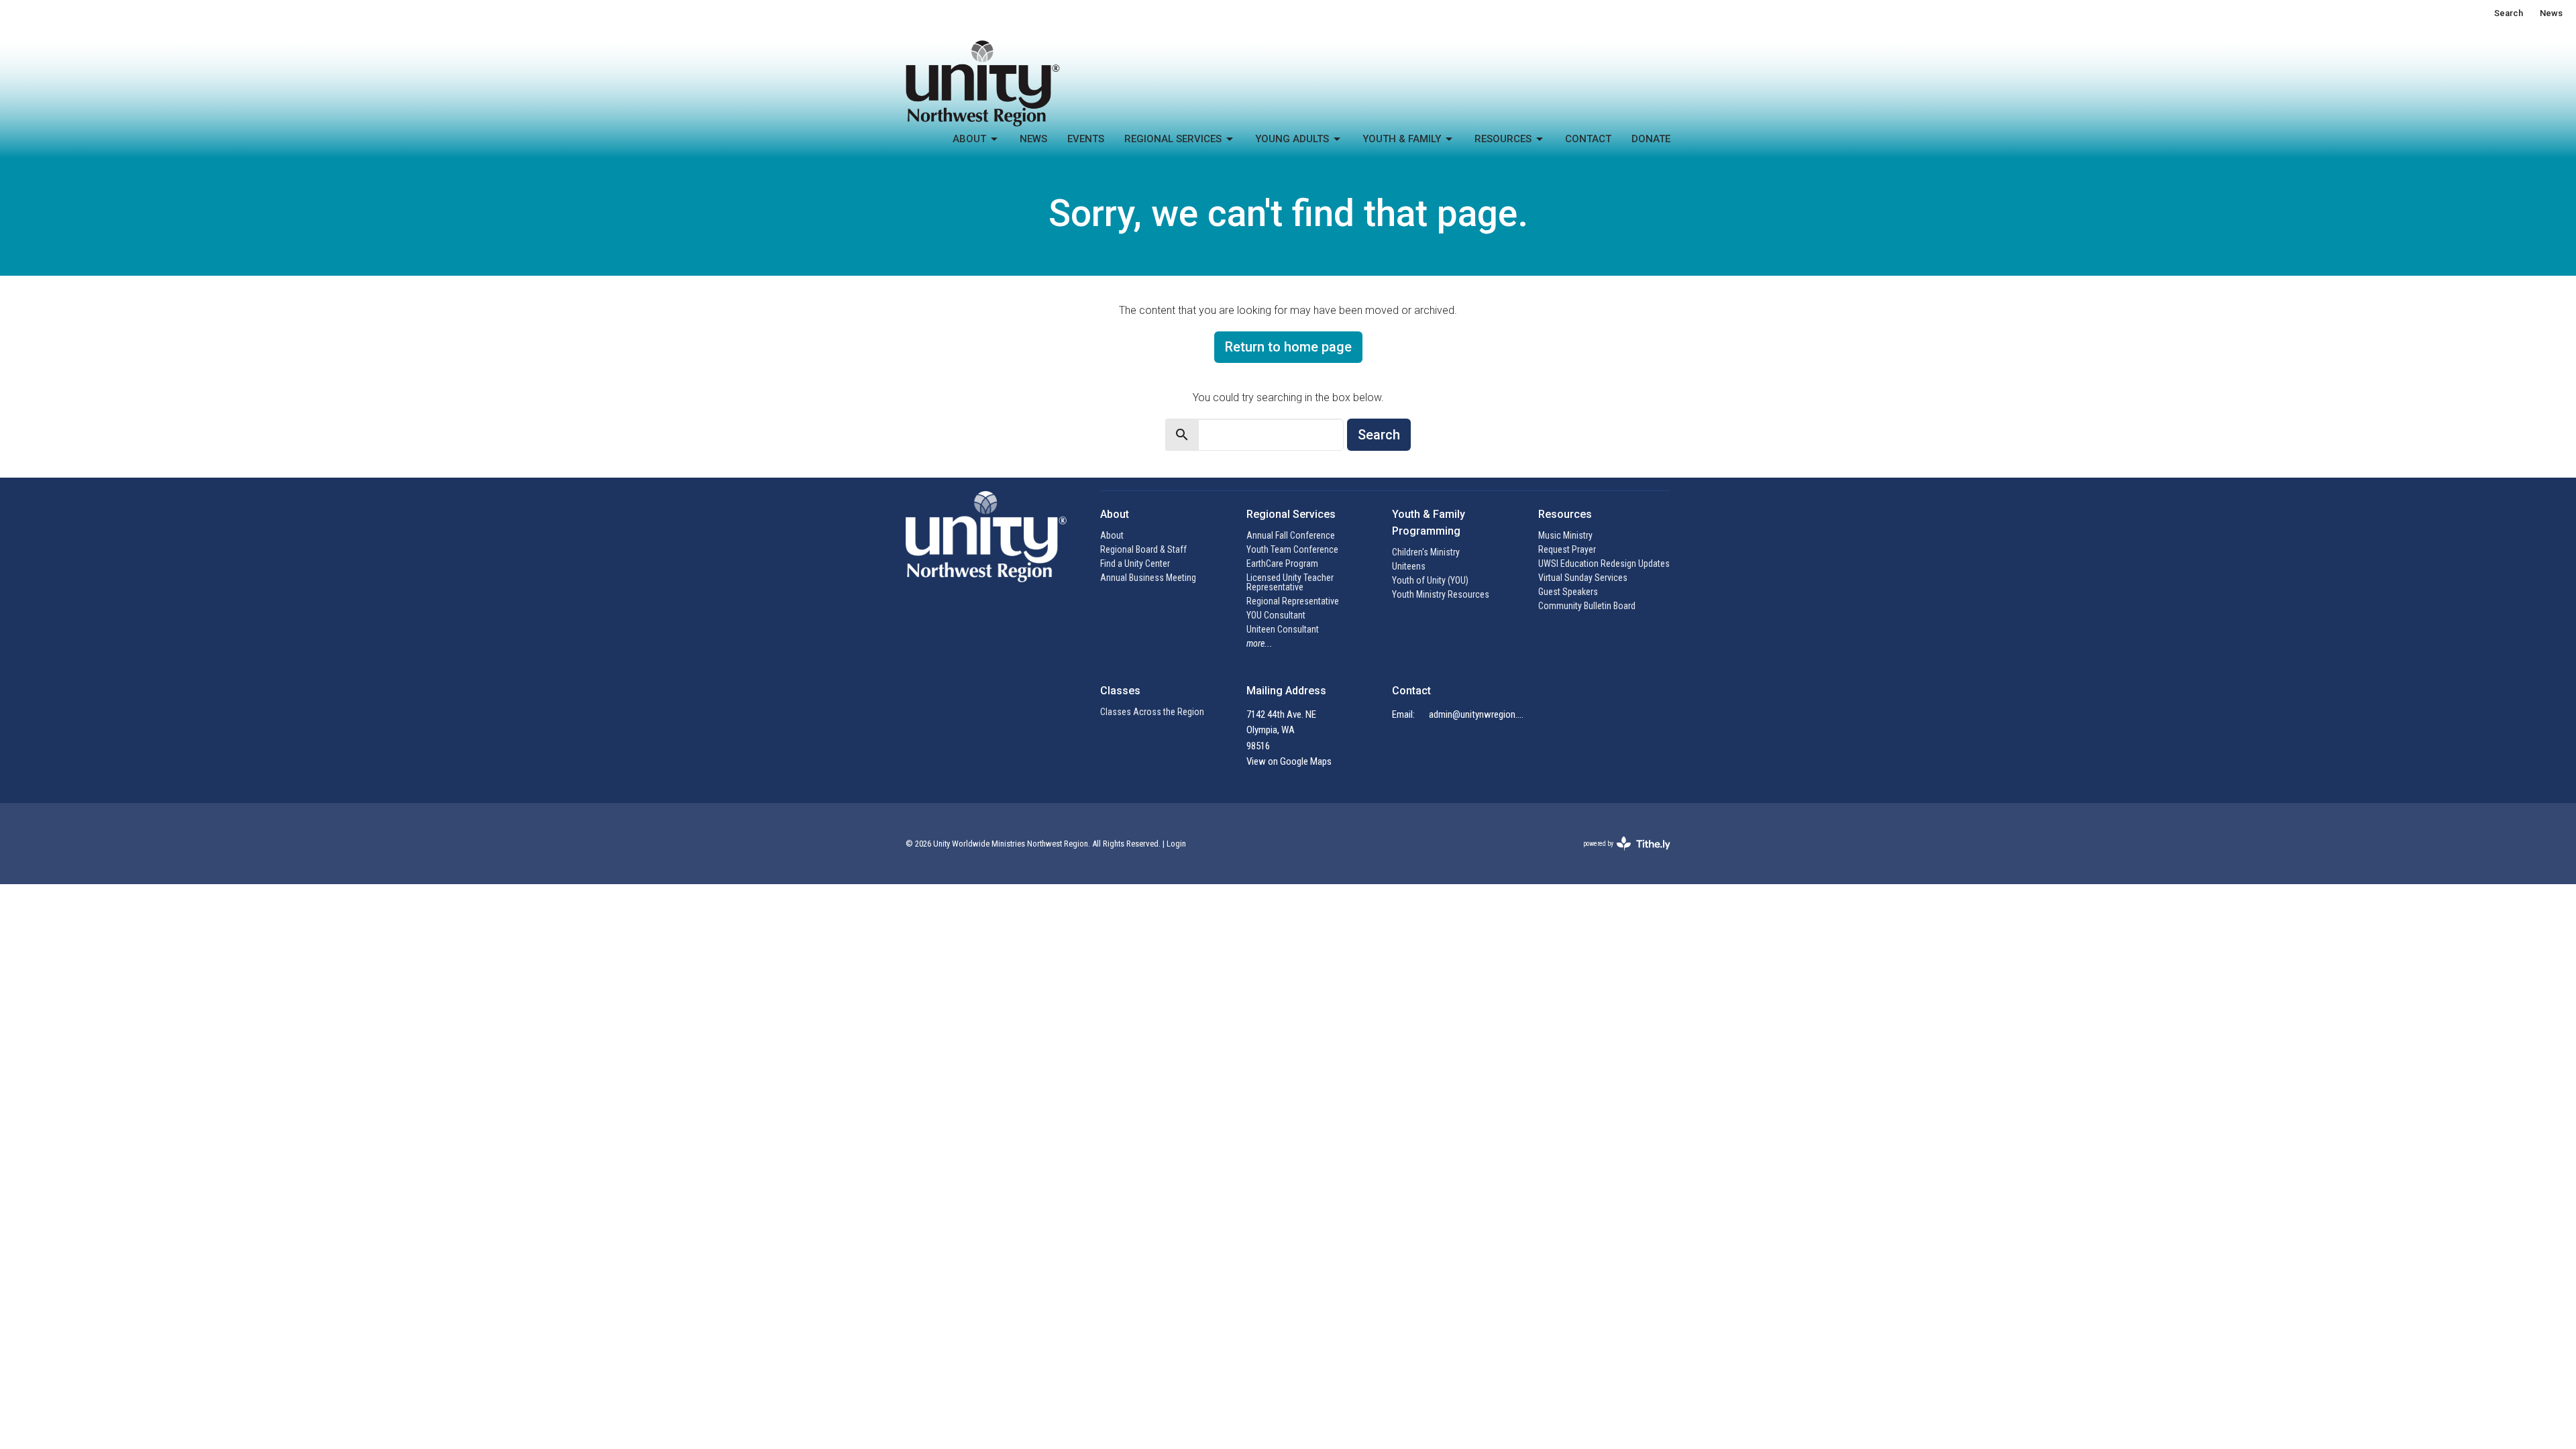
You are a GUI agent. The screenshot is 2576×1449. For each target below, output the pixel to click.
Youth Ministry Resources (1441, 594)
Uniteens (1409, 566)
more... (1259, 643)
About (969, 139)
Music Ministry (1565, 535)
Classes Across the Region (1152, 712)
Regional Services (1173, 139)
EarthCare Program (1282, 563)
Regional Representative (1293, 601)
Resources (1503, 139)
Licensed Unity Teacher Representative (1290, 582)
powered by (1619, 855)
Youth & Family (1402, 139)
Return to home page (1288, 347)
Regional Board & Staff (1143, 549)
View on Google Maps (1289, 761)
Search (2509, 13)
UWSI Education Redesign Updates (1604, 563)
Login (1176, 844)
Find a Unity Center (1135, 563)
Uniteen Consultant (1283, 629)
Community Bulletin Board (1587, 606)
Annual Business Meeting (1148, 578)
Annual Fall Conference (1291, 535)
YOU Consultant (1276, 615)
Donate (1651, 139)
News (2551, 13)
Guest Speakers (1568, 592)
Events (1086, 139)
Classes (1120, 691)
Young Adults (1292, 139)
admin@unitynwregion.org (1477, 714)
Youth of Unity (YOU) (1430, 580)
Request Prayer (1567, 549)
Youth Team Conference (1292, 549)
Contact (1588, 139)
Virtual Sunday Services (1583, 578)
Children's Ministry (1426, 552)
